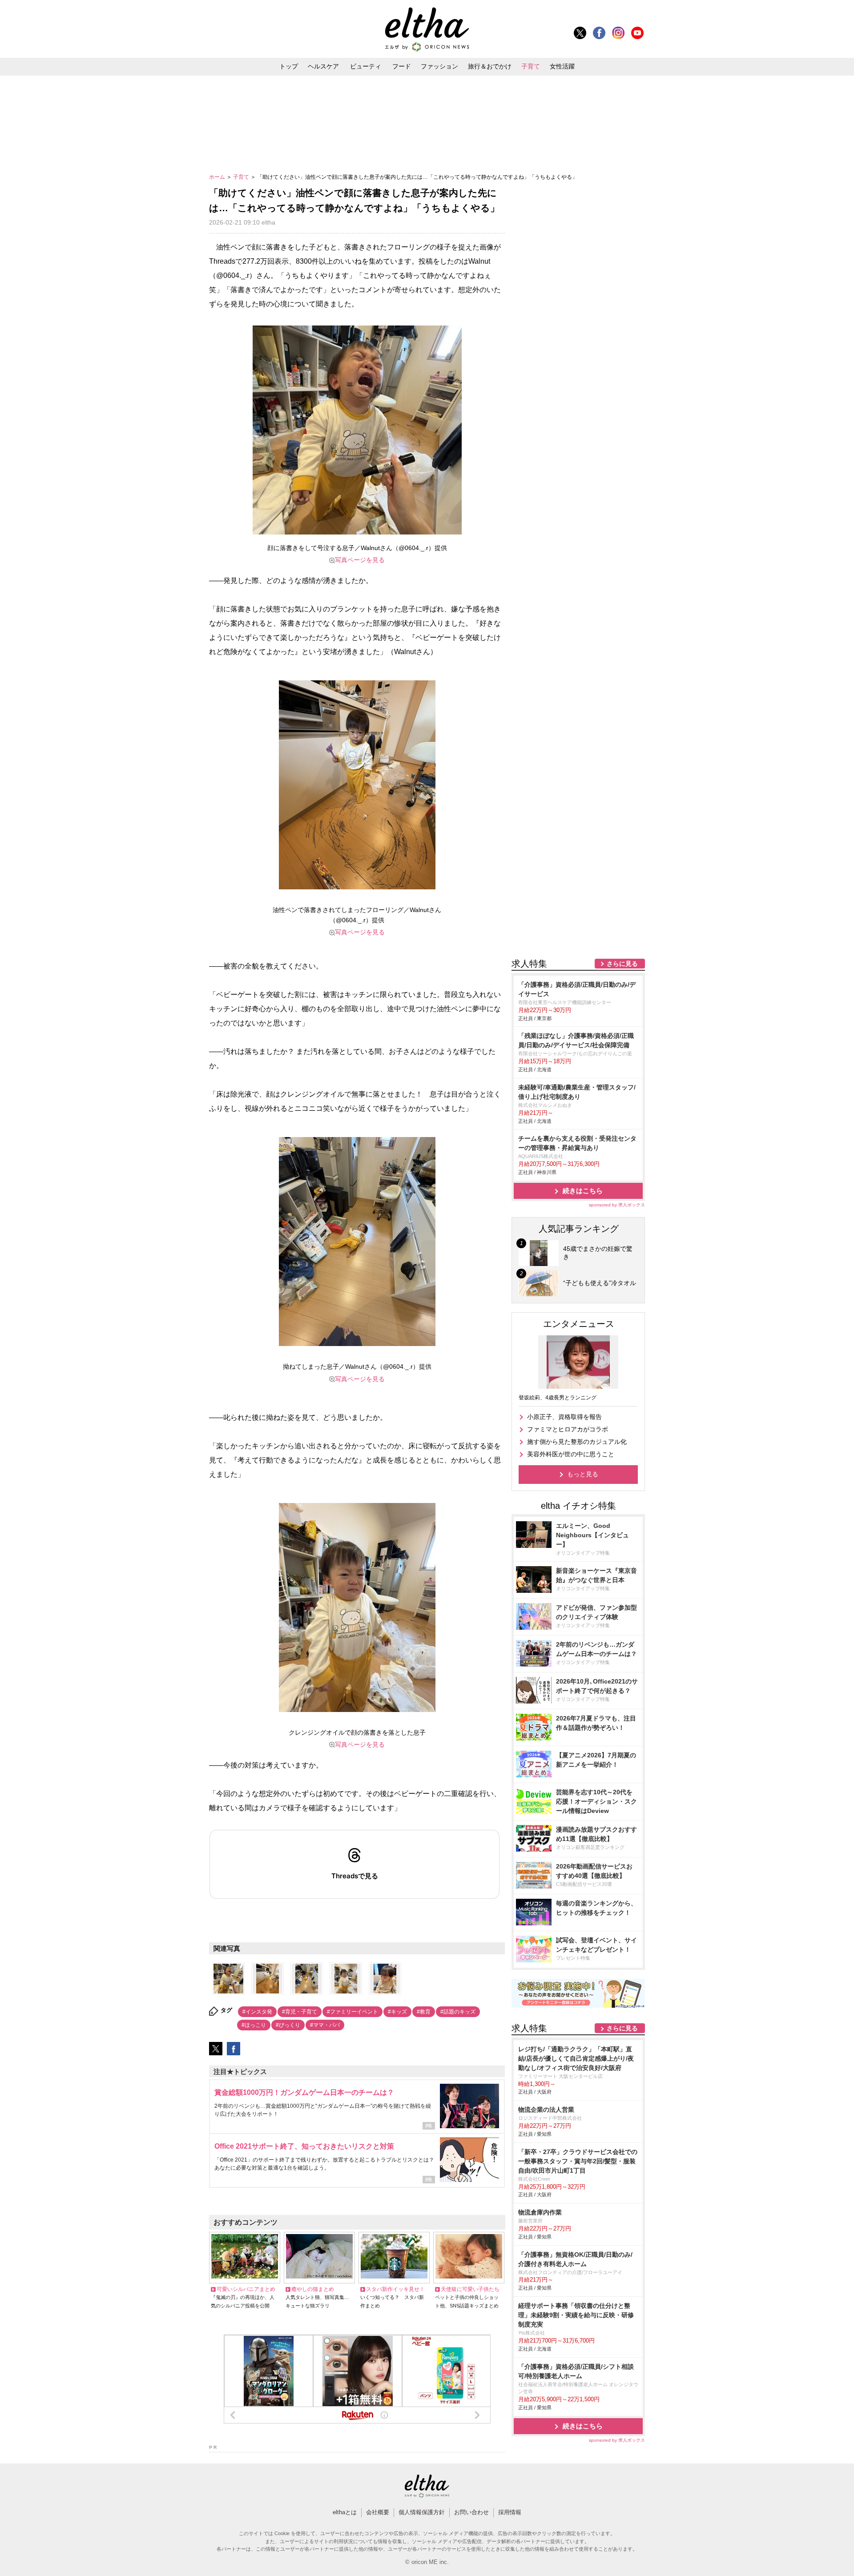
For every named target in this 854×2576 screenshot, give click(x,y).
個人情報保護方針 (422, 2512)
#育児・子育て (300, 2012)
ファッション (439, 66)
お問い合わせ (471, 2512)
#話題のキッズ (458, 2012)
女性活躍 (562, 66)
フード (402, 66)
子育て (531, 66)
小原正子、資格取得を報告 (564, 1417)
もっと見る (583, 1474)
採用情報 (510, 2512)
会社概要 (378, 2512)
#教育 (424, 2012)
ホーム (218, 177)
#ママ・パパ (325, 2025)
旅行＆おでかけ (490, 66)
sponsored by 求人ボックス (617, 1205)
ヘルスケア (323, 66)
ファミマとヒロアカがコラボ (568, 1429)
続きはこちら (583, 1191)
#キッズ (397, 2012)
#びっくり (288, 2025)
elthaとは (345, 2512)
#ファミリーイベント (352, 2012)
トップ (289, 66)
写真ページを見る (360, 560)
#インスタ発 (257, 2012)
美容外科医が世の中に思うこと (571, 1454)
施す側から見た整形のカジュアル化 (577, 1442)
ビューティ (366, 66)
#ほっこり (254, 2025)
